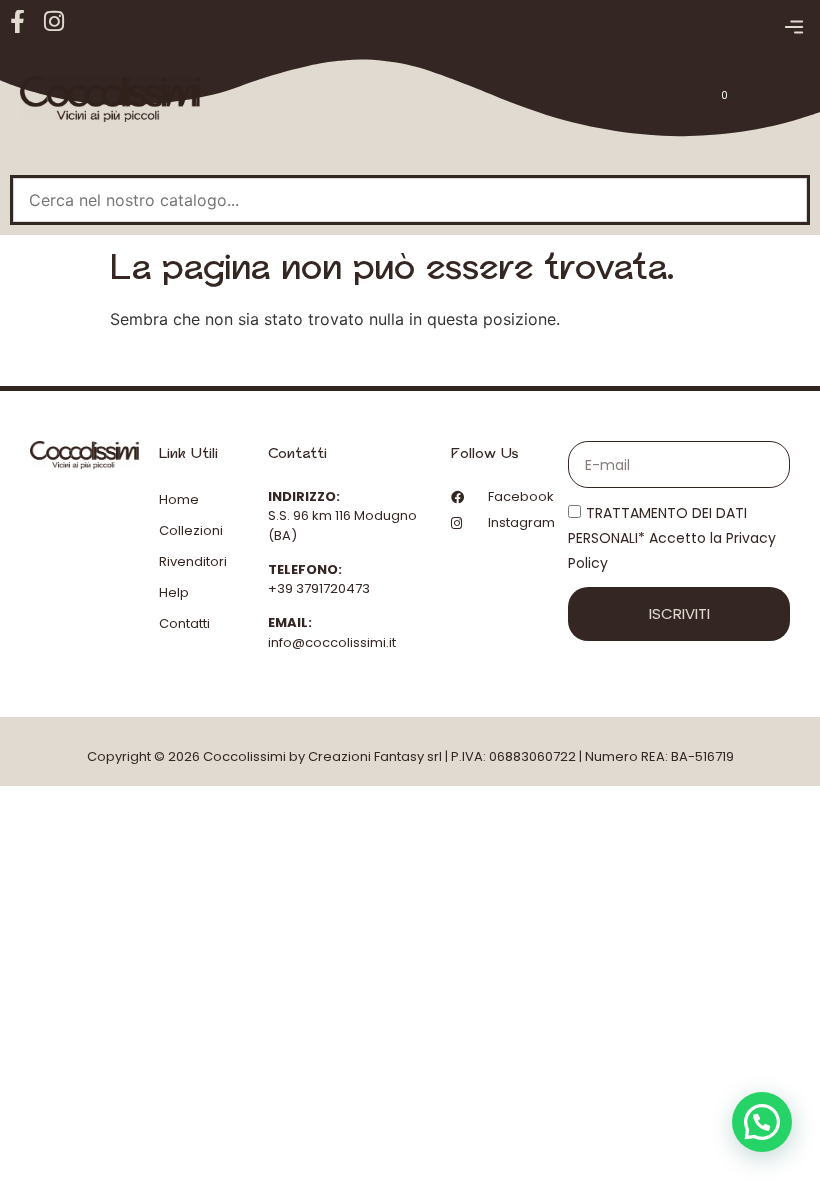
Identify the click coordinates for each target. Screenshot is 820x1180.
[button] (793, 28)
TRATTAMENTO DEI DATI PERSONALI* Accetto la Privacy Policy (672, 539)
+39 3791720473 (319, 588)
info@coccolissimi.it (332, 642)
